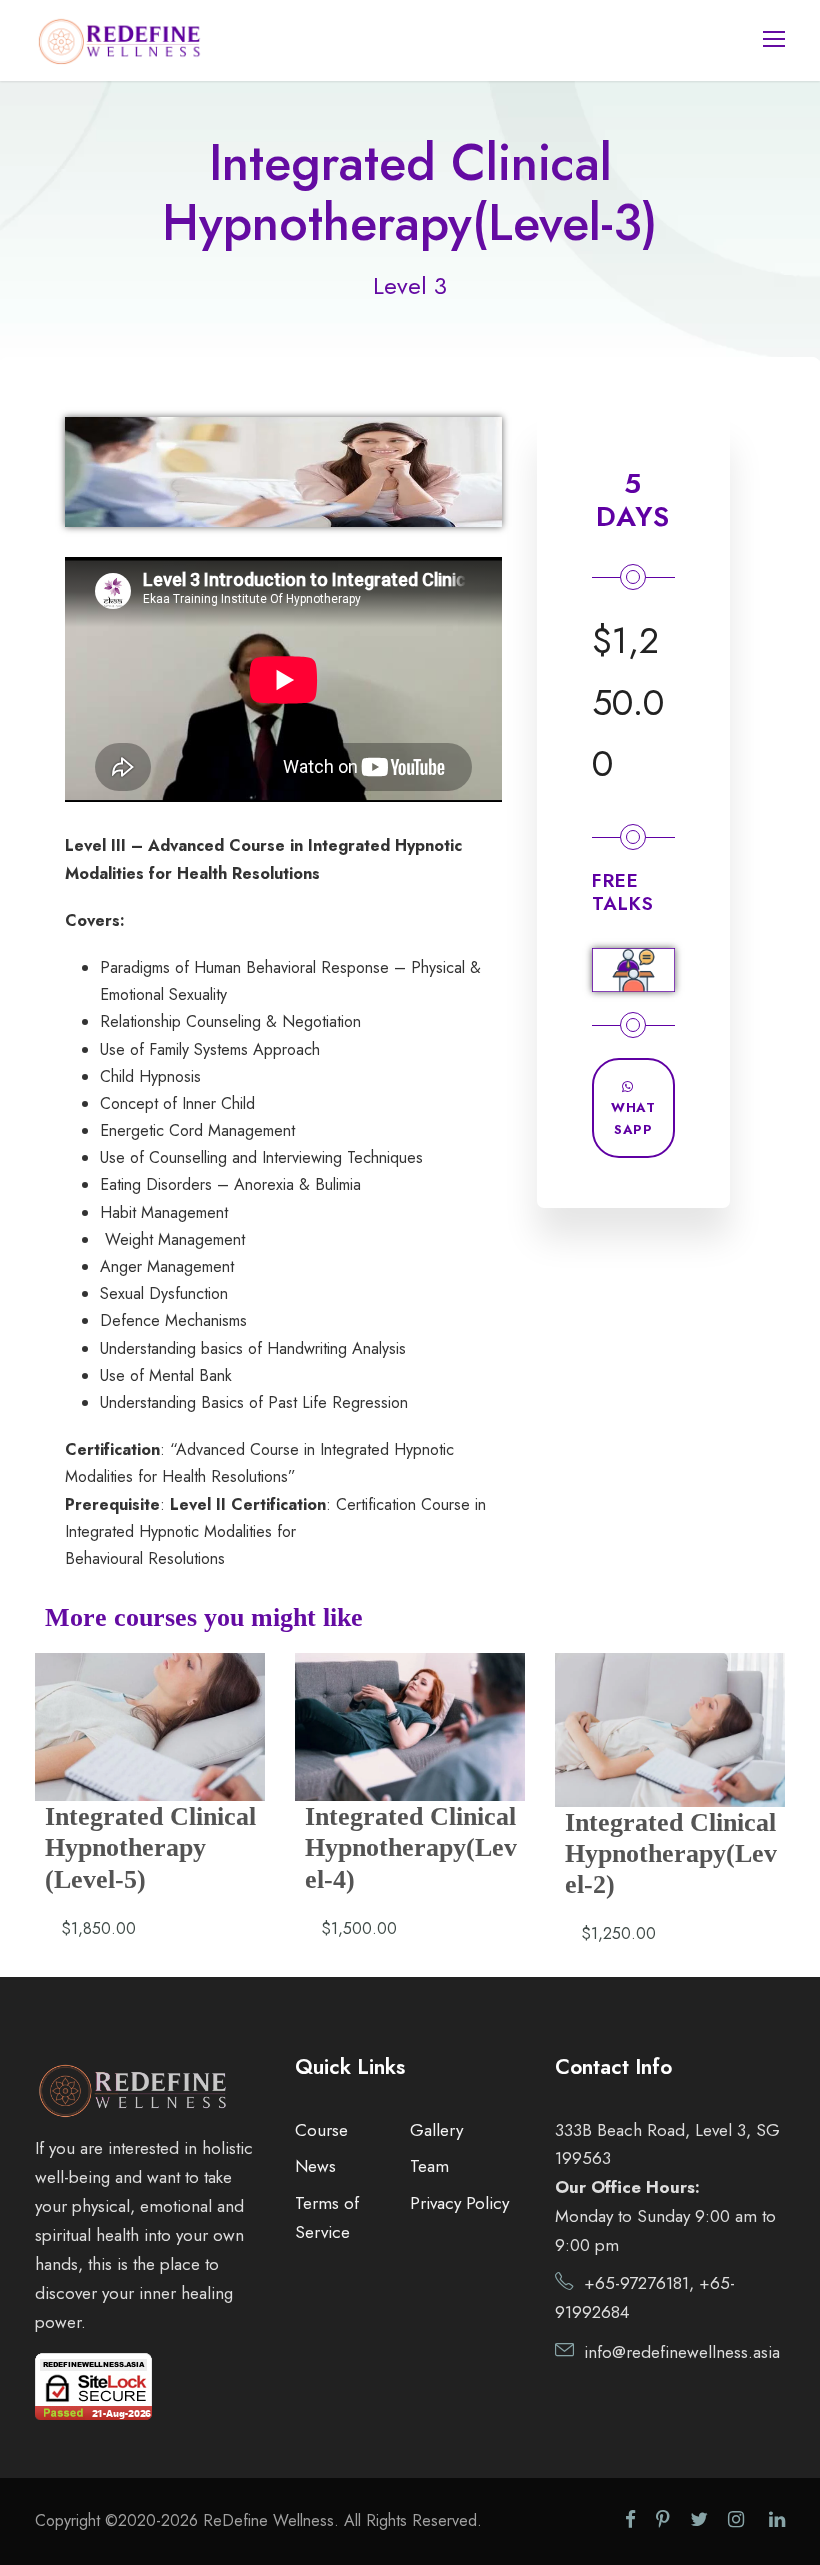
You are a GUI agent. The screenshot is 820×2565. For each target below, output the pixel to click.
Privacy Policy (459, 2203)
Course (321, 2130)
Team (429, 2166)
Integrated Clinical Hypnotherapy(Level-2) (671, 1853)
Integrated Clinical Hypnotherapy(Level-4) (411, 1847)
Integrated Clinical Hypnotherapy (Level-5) (150, 1847)
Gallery (436, 2130)
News (315, 2166)
